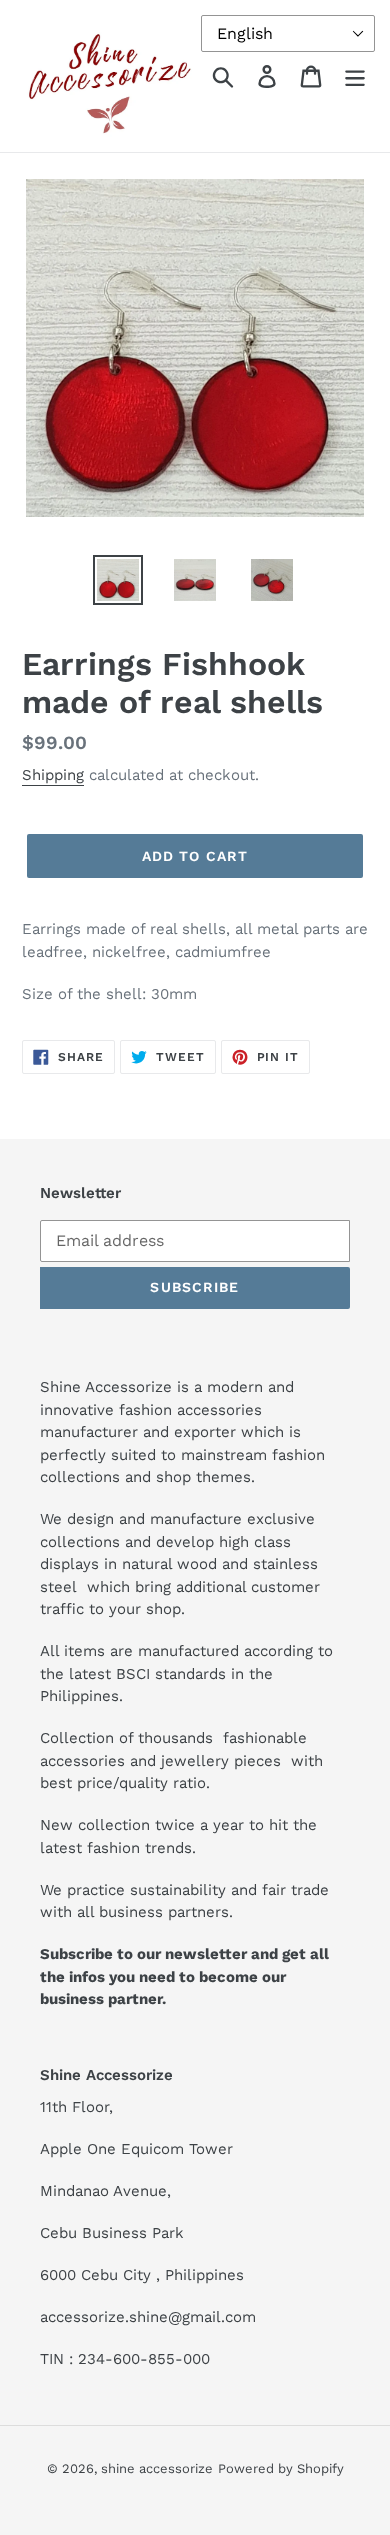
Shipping (53, 775)
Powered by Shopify (281, 2468)
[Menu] (355, 76)
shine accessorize (157, 2468)
